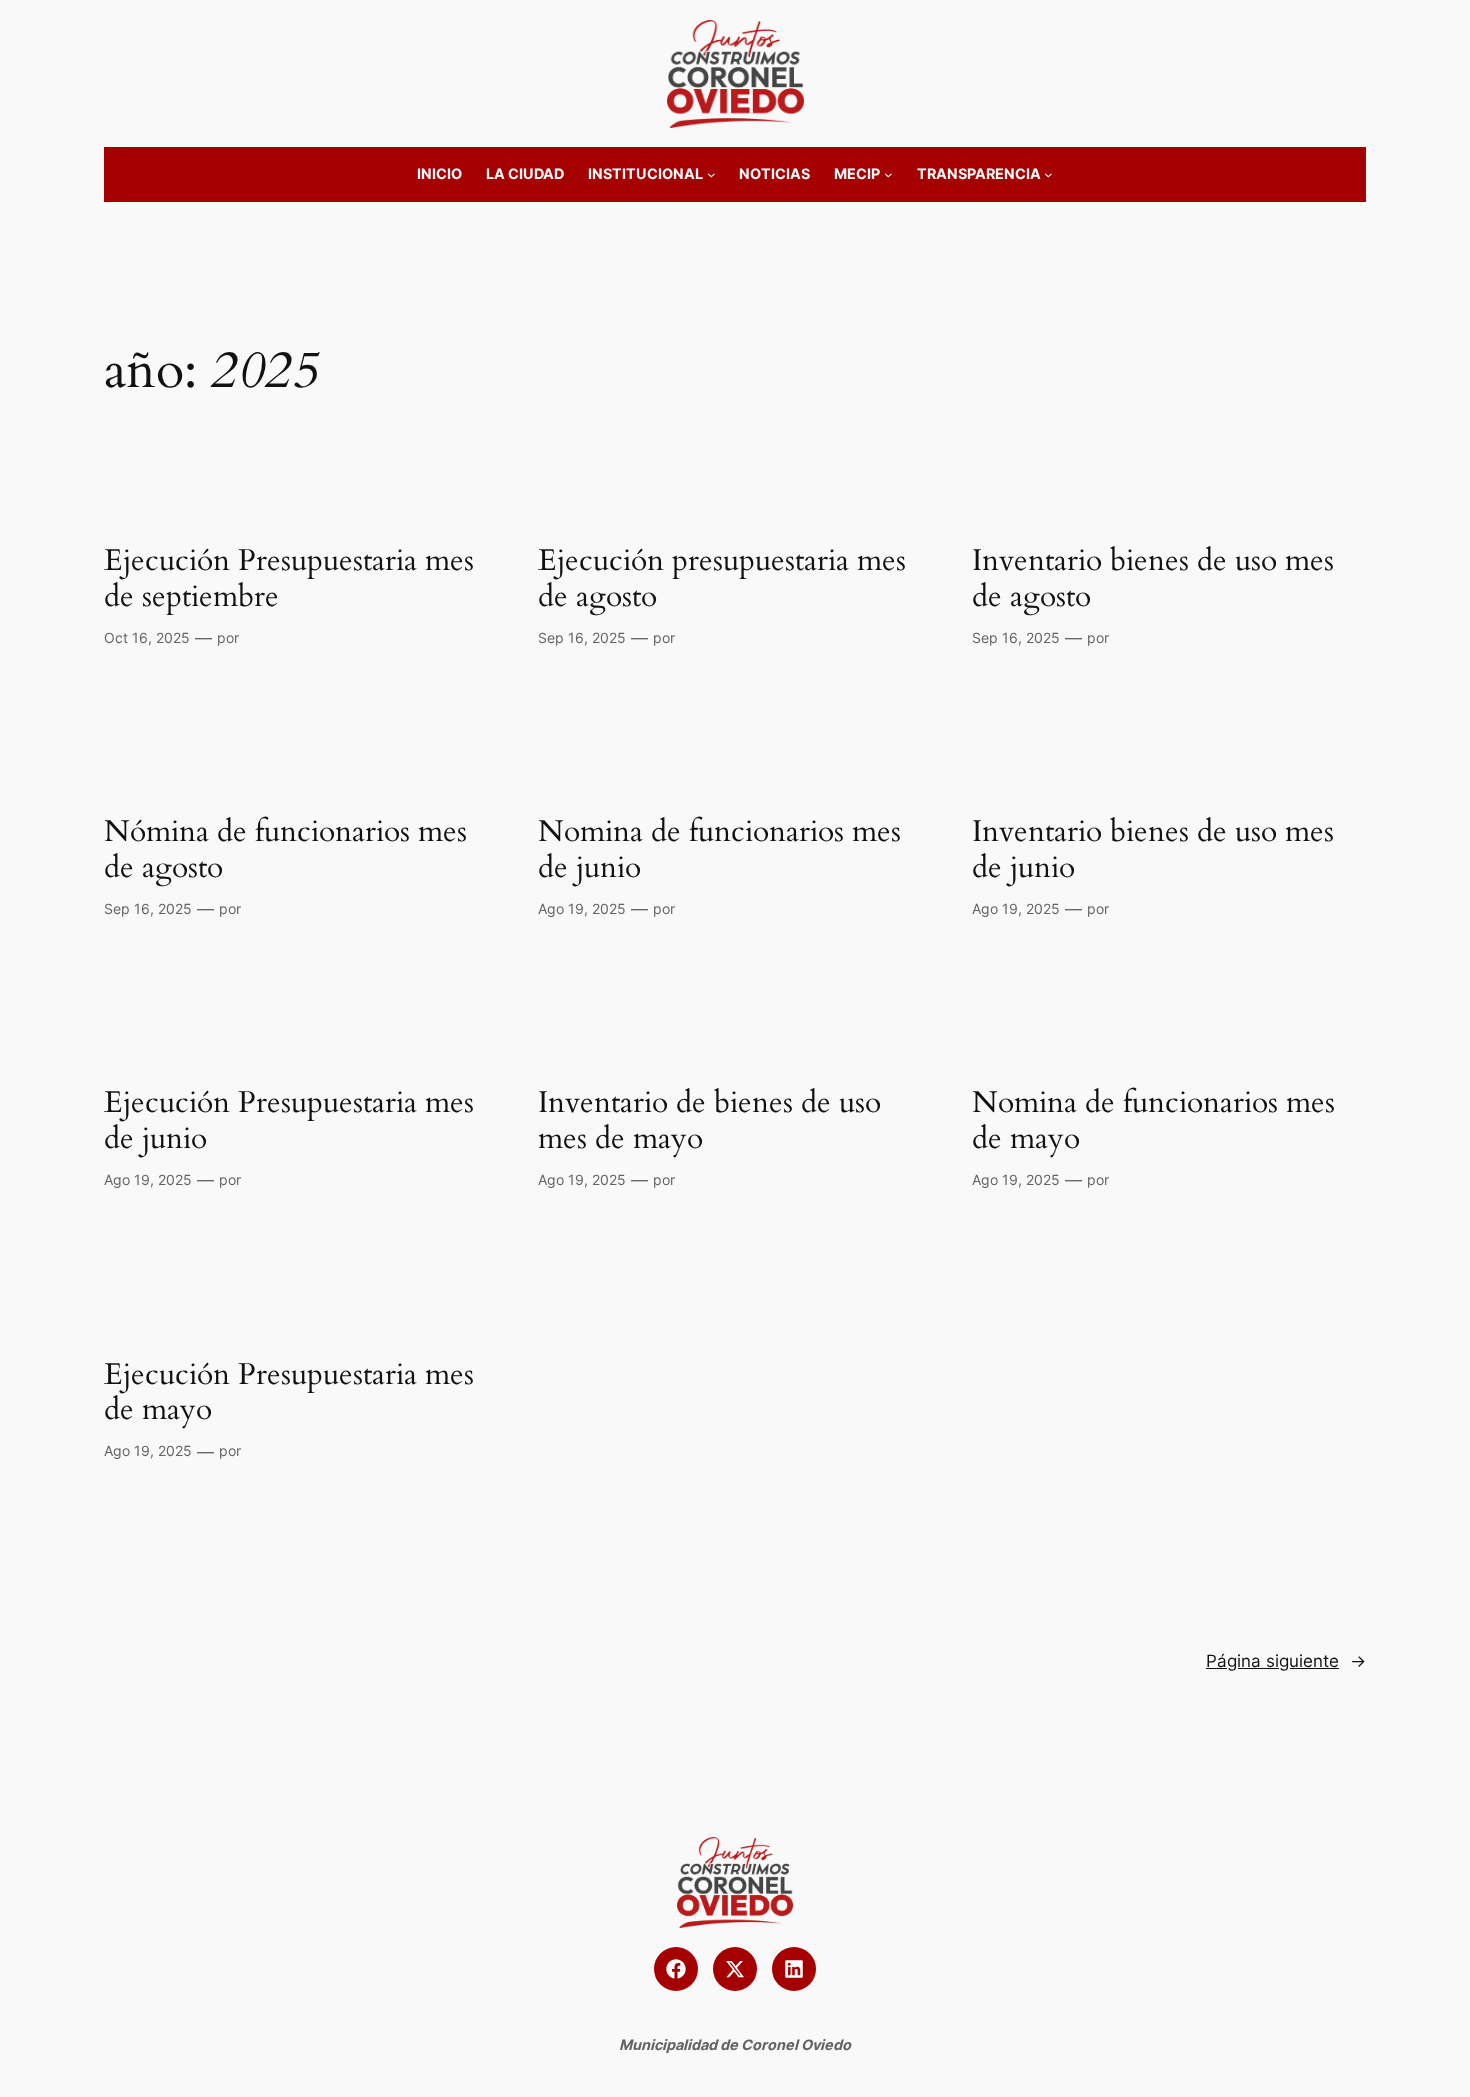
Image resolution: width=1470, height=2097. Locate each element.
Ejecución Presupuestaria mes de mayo (289, 1393)
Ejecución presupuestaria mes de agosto (722, 579)
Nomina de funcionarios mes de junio (719, 850)
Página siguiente (1286, 1661)
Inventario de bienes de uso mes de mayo (709, 1121)
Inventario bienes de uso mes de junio (1153, 850)
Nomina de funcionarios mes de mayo (1153, 1121)
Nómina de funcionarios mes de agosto (285, 850)
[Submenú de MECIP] (888, 174)
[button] (676, 1969)
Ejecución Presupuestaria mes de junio (289, 1121)
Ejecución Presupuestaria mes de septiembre (289, 579)
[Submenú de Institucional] (711, 174)
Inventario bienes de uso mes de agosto (1153, 579)
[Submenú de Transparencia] (1048, 174)
